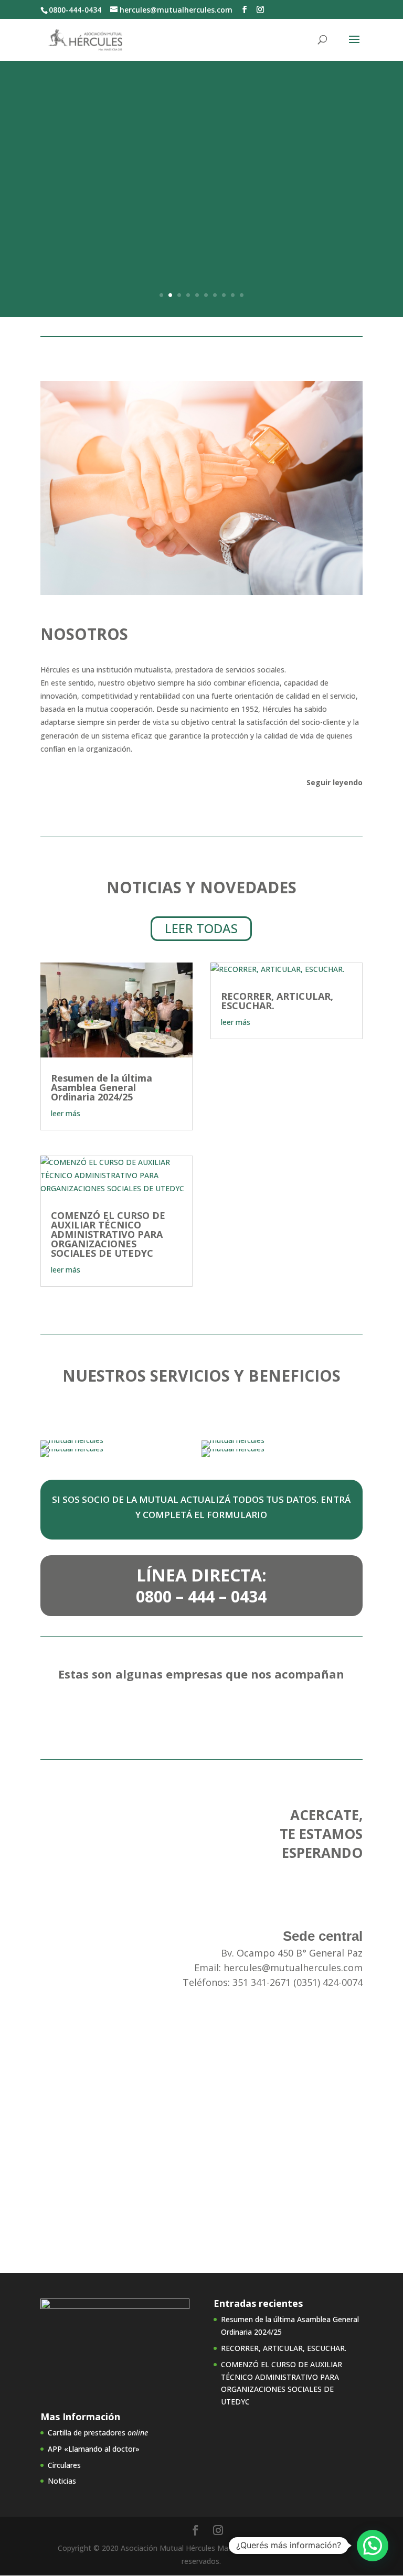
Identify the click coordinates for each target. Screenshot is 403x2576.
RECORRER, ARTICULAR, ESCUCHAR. (277, 1001)
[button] (373, 2546)
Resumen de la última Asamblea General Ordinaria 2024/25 (102, 1087)
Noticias (62, 2481)
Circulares (64, 2465)
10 (242, 295)
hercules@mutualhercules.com (293, 1968)
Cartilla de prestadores (98, 2433)
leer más (66, 1113)
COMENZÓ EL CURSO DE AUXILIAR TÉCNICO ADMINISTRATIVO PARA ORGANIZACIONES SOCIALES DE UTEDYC (108, 1234)
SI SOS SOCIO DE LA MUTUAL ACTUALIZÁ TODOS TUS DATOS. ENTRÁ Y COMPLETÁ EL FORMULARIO (201, 1507)
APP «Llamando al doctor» (94, 2449)
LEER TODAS (201, 928)
